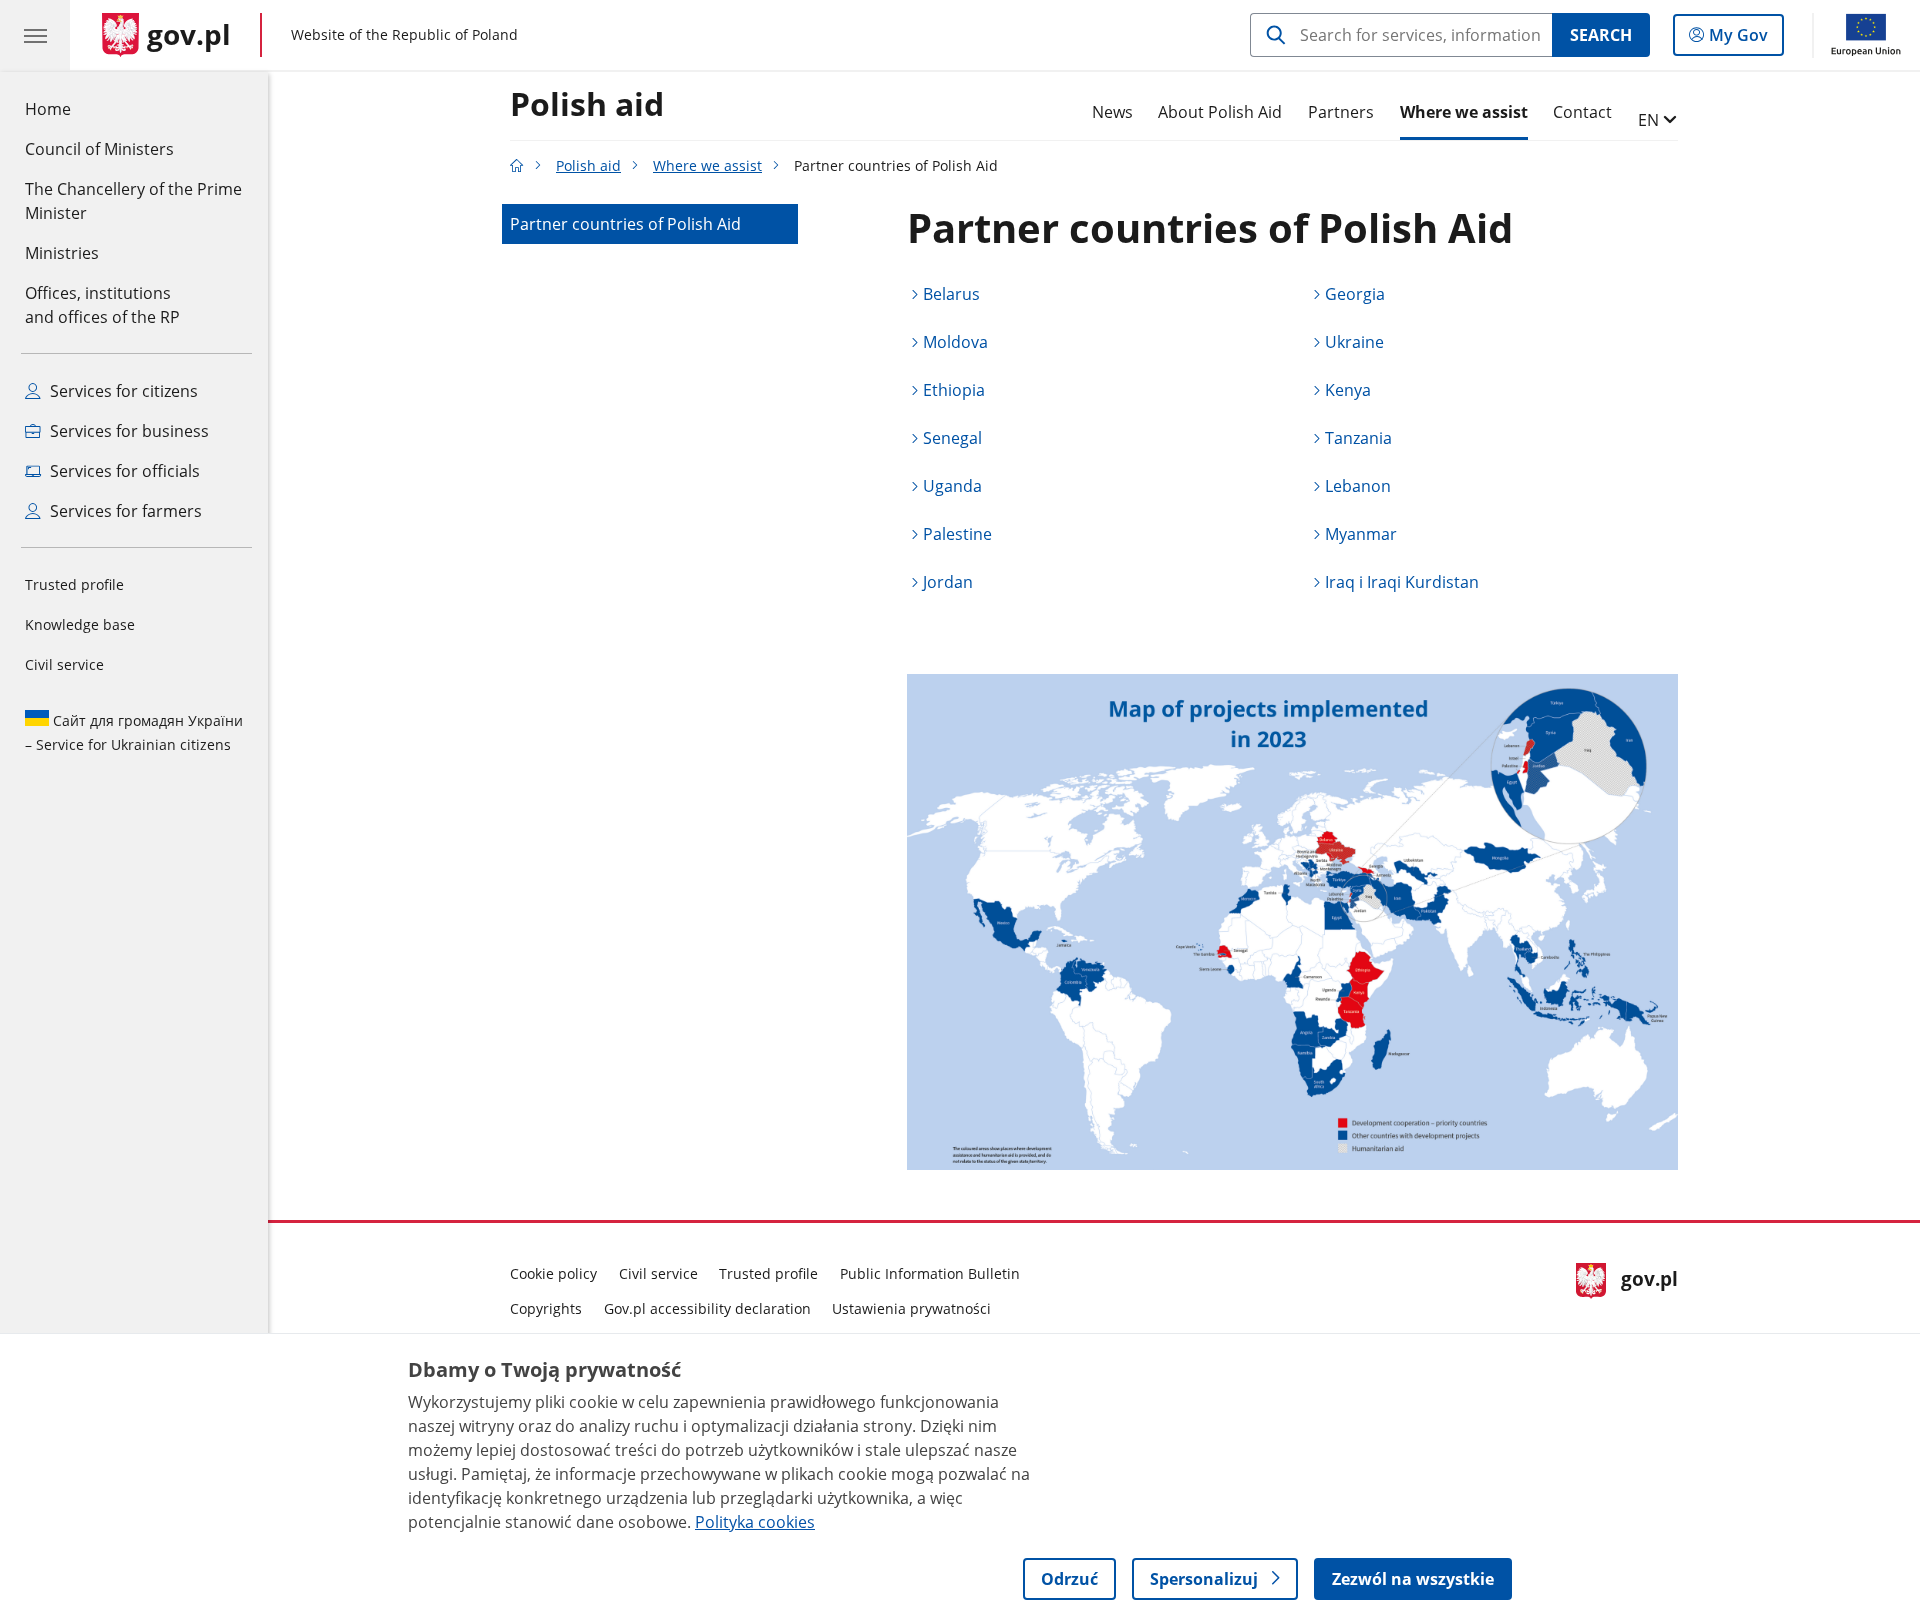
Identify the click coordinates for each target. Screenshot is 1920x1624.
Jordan (948, 582)
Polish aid (587, 105)
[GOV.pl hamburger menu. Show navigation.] (35, 35)
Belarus (951, 294)
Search (1601, 35)
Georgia (1355, 294)
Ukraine (1354, 342)
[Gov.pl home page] (517, 165)
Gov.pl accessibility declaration (707, 1308)
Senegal (952, 438)
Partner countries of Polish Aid (625, 224)
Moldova (955, 342)
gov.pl (1649, 1288)
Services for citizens (122, 391)
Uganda (952, 486)
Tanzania (1358, 438)
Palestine (957, 534)
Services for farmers (124, 511)
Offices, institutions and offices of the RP (102, 305)
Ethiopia (954, 390)
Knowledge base (80, 624)
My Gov (1738, 39)
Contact (1582, 112)
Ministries (62, 253)
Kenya (1348, 390)
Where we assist (1464, 112)
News (1112, 112)
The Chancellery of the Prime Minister (133, 201)
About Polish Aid (1220, 112)
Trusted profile (74, 584)
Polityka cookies (755, 1522)
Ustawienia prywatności (911, 1308)
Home (48, 109)
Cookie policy (553, 1273)
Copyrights (546, 1308)
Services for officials (123, 471)
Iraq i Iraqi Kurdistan (1402, 582)
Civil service (64, 664)
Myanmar (1361, 534)
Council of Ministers (99, 149)
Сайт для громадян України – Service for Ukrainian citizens (134, 732)
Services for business (127, 431)
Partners (1341, 112)
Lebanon (1358, 486)
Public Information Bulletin (930, 1273)
